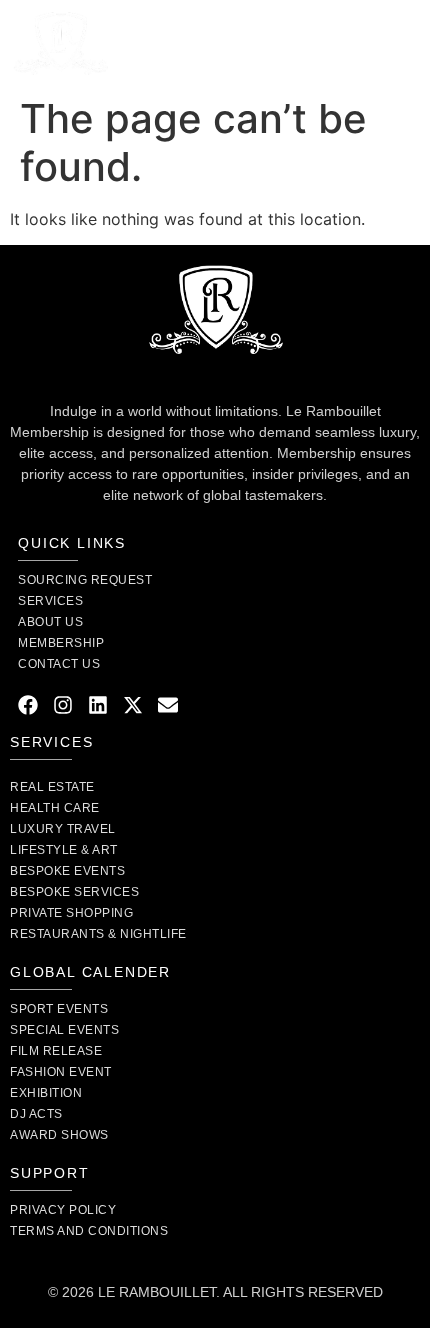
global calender (90, 972)
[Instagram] (63, 705)
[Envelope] (168, 705)
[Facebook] (28, 705)
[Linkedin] (98, 705)
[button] (402, 43)
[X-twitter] (133, 705)
